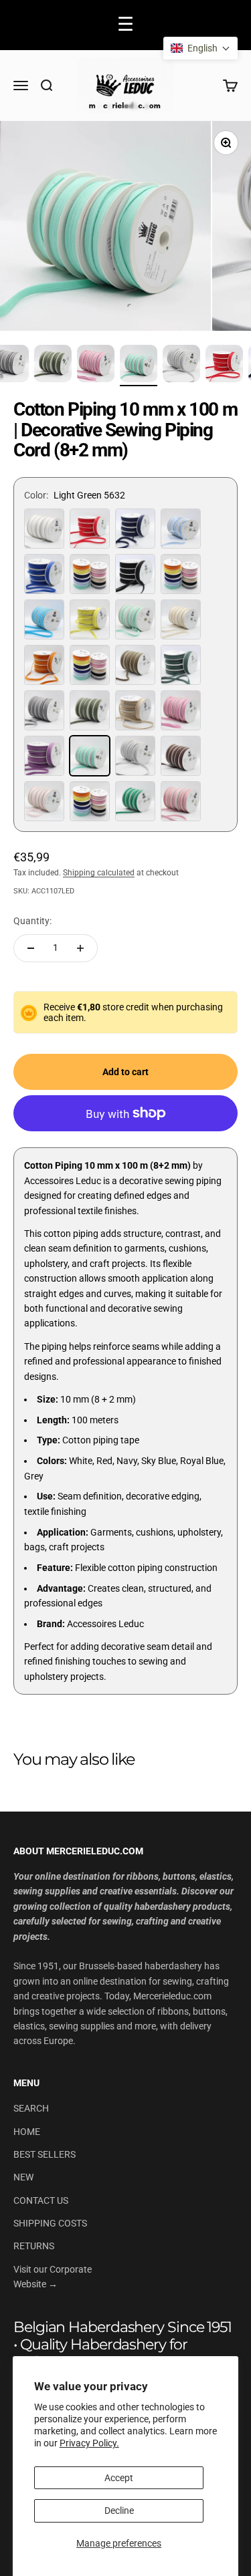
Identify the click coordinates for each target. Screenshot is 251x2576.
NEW (23, 2177)
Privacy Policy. (89, 2443)
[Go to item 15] (96, 366)
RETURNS (34, 2246)
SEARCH (31, 2108)
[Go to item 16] (139, 366)
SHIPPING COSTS (50, 2223)
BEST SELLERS (45, 2154)
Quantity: (32, 921)
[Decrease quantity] (31, 948)
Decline (119, 2511)
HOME (27, 2132)
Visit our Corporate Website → (53, 2277)
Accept (119, 2478)
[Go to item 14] (53, 366)
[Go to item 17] (181, 366)
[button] (200, 48)
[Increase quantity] (80, 948)
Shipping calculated (99, 873)
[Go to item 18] (224, 366)
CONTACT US (41, 2200)
